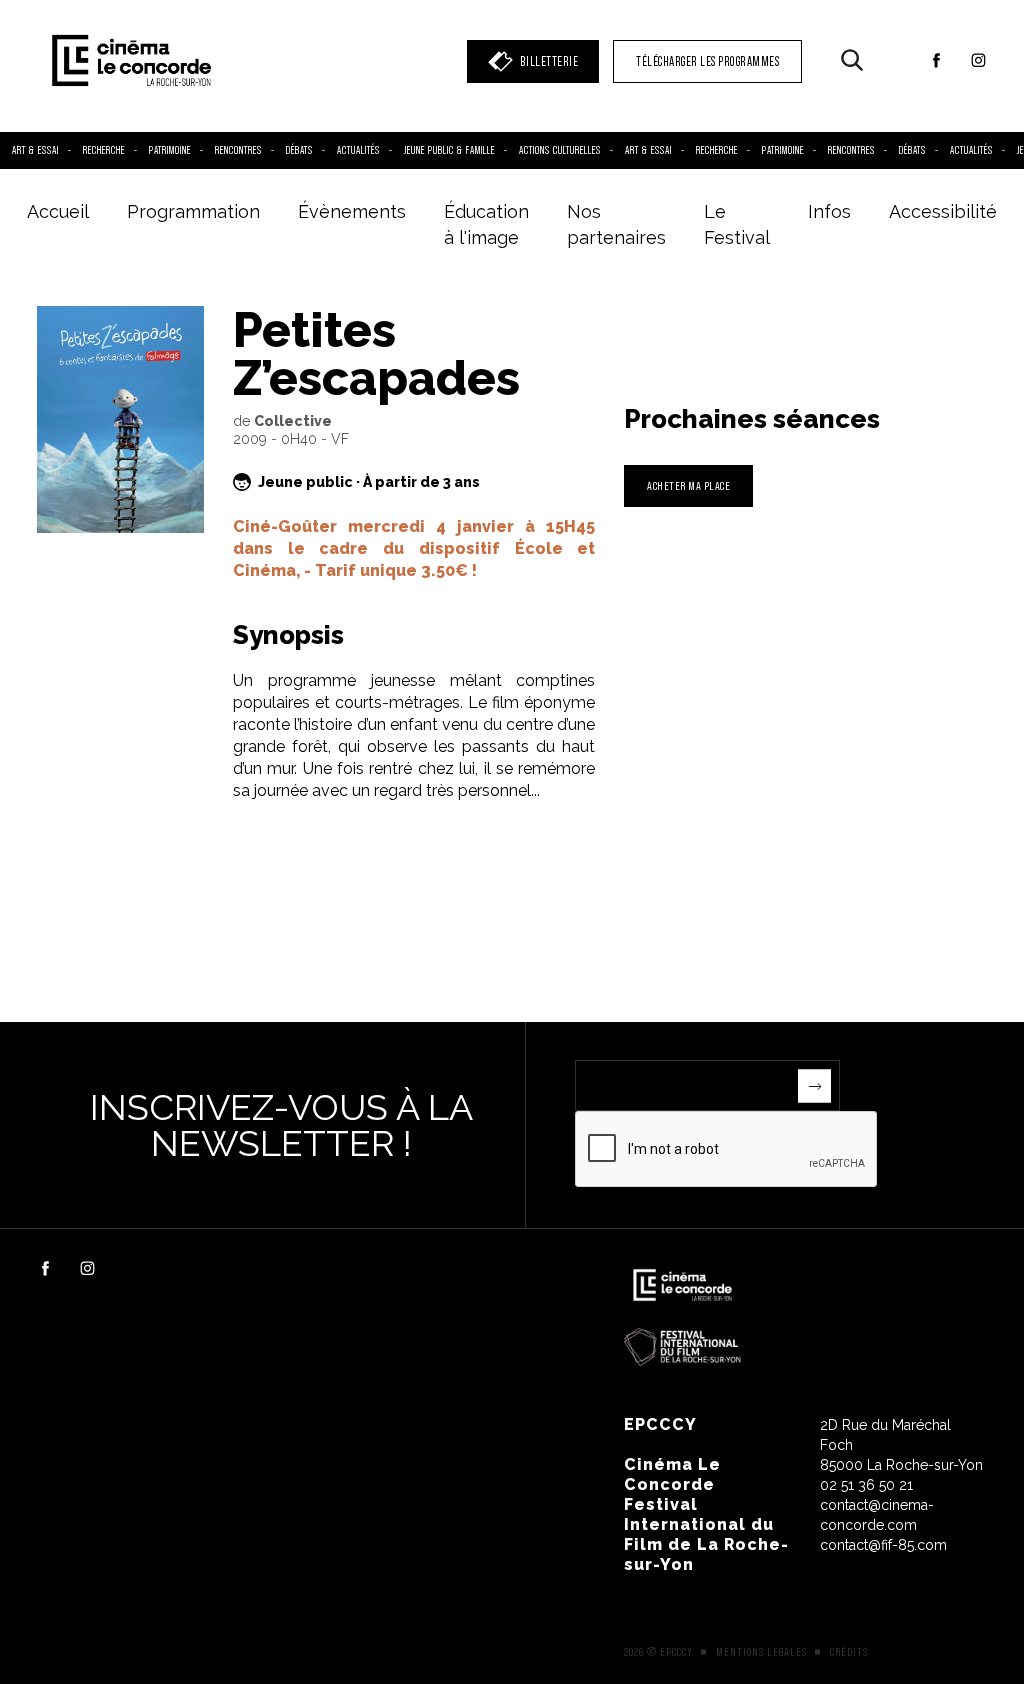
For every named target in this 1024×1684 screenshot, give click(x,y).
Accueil (58, 211)
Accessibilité (943, 211)
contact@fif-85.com (883, 1545)
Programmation (193, 211)
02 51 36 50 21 (866, 1485)
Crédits (849, 1652)
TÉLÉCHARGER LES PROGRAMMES (707, 61)
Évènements (352, 211)
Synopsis (288, 635)
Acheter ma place (688, 485)
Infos (829, 211)
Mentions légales (761, 1652)
